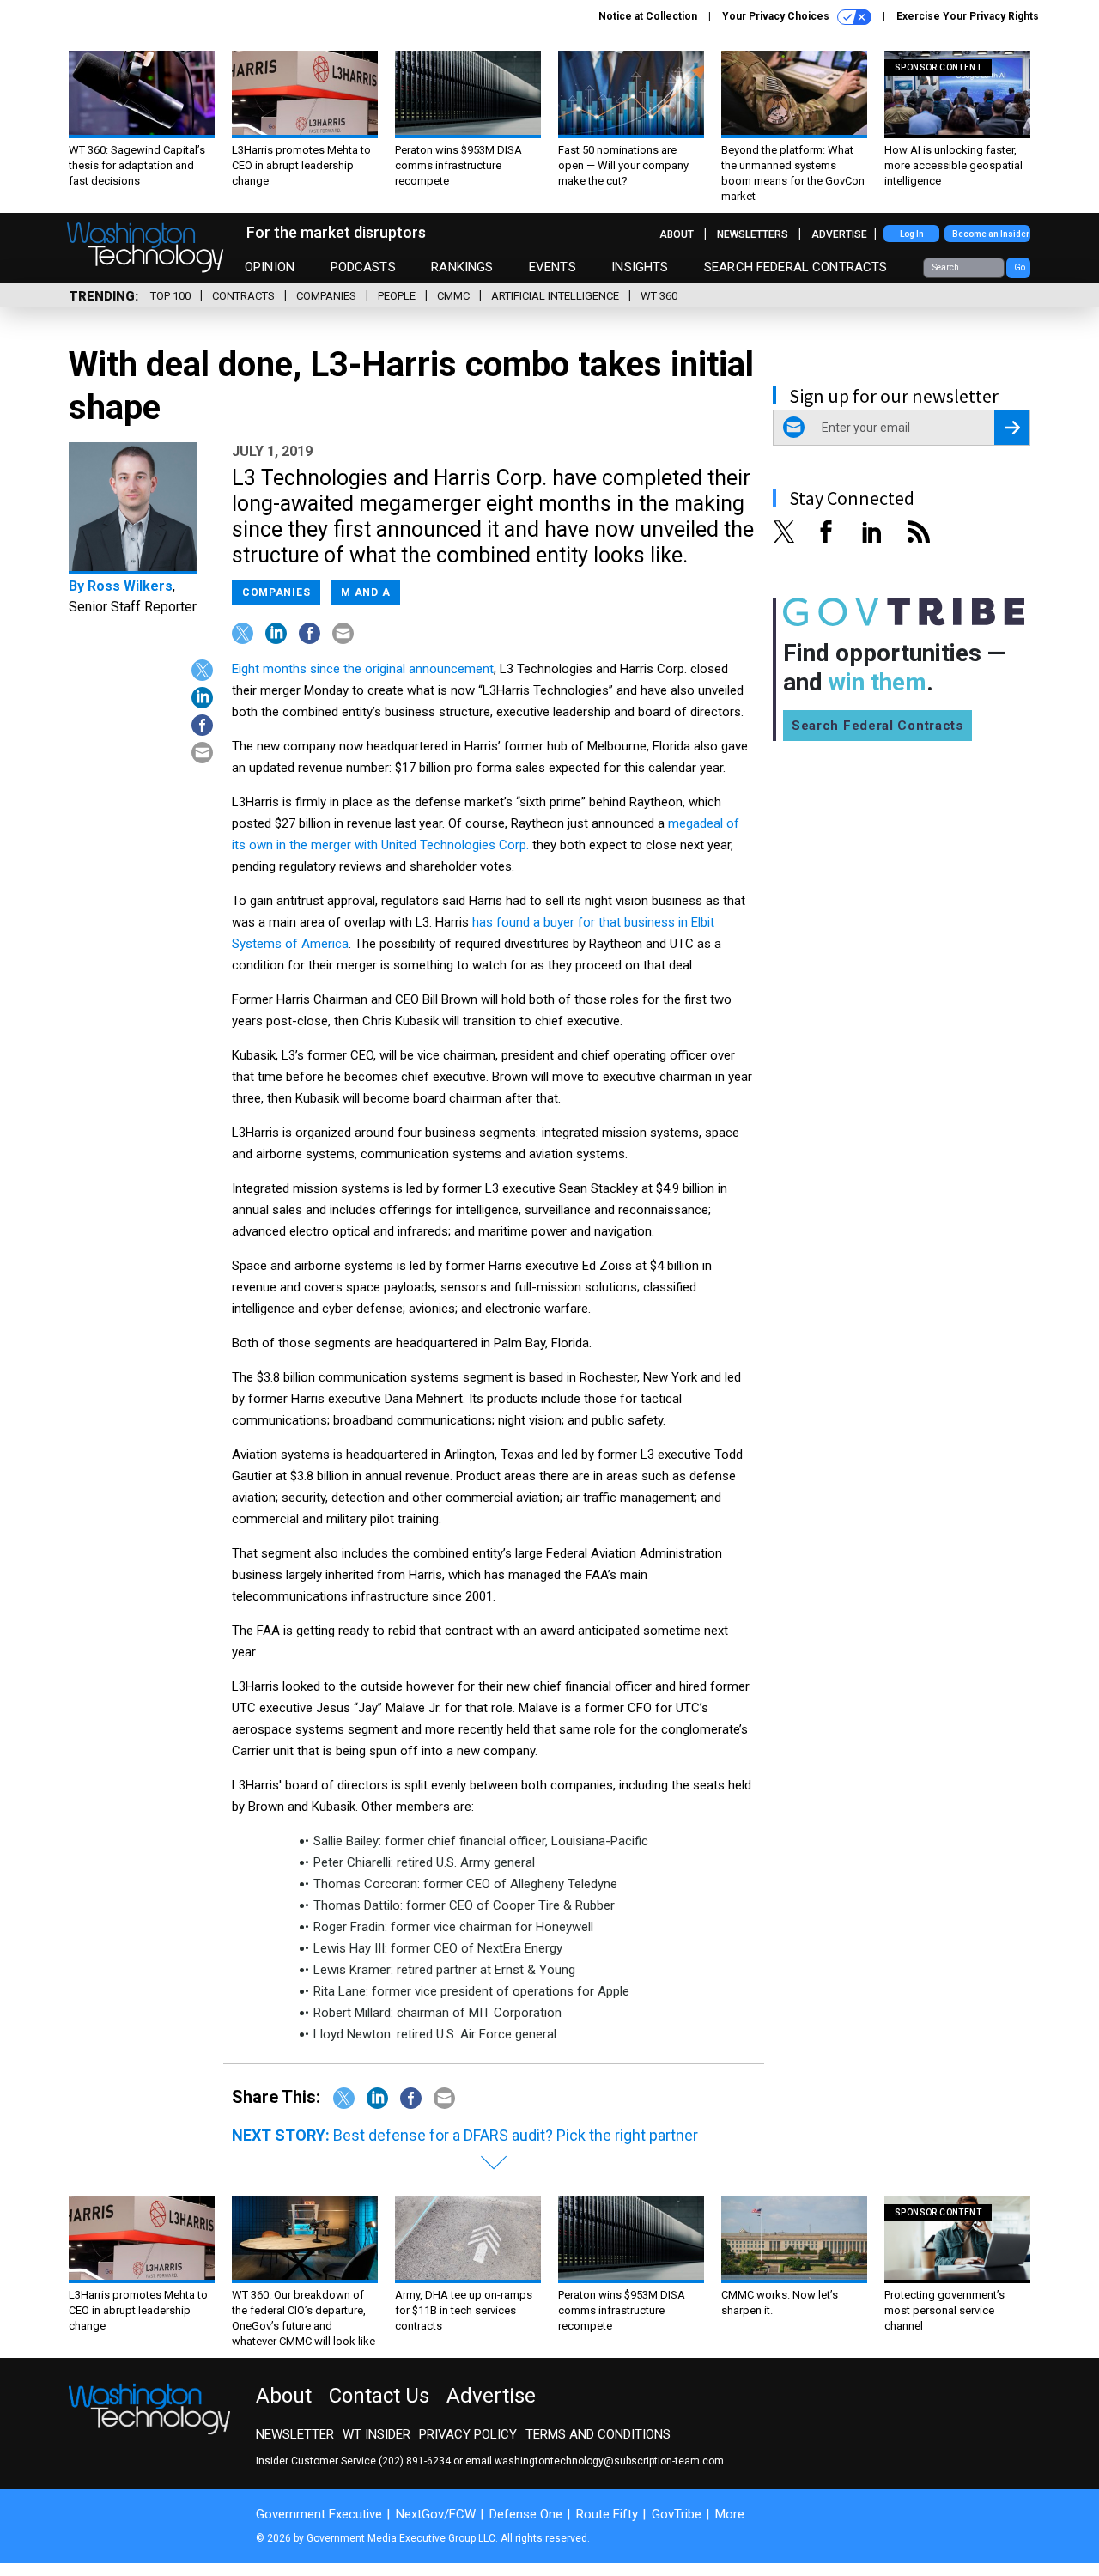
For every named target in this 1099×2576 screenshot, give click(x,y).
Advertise (839, 234)
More (730, 2514)
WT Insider (376, 2434)
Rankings (462, 267)
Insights (640, 267)
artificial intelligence (555, 296)
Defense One (526, 2514)
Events (553, 267)
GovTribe (677, 2514)
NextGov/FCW (436, 2514)
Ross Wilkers (130, 586)
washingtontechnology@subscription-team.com (609, 2461)
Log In (912, 234)
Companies (326, 296)
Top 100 (170, 296)
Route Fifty (607, 2514)
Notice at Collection (648, 16)
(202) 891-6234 (415, 2461)
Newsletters (753, 234)
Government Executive (319, 2514)
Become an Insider (991, 234)
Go (1020, 267)
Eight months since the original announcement (363, 669)
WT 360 (659, 296)
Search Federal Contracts (796, 267)
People (397, 296)
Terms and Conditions (598, 2434)
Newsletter (295, 2434)
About (677, 234)
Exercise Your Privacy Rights (968, 16)
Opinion (270, 267)
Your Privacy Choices (777, 16)
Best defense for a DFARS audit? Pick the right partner (516, 2135)
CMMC (453, 296)
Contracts (243, 296)
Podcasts (363, 267)
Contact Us (379, 2396)
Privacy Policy (468, 2434)
